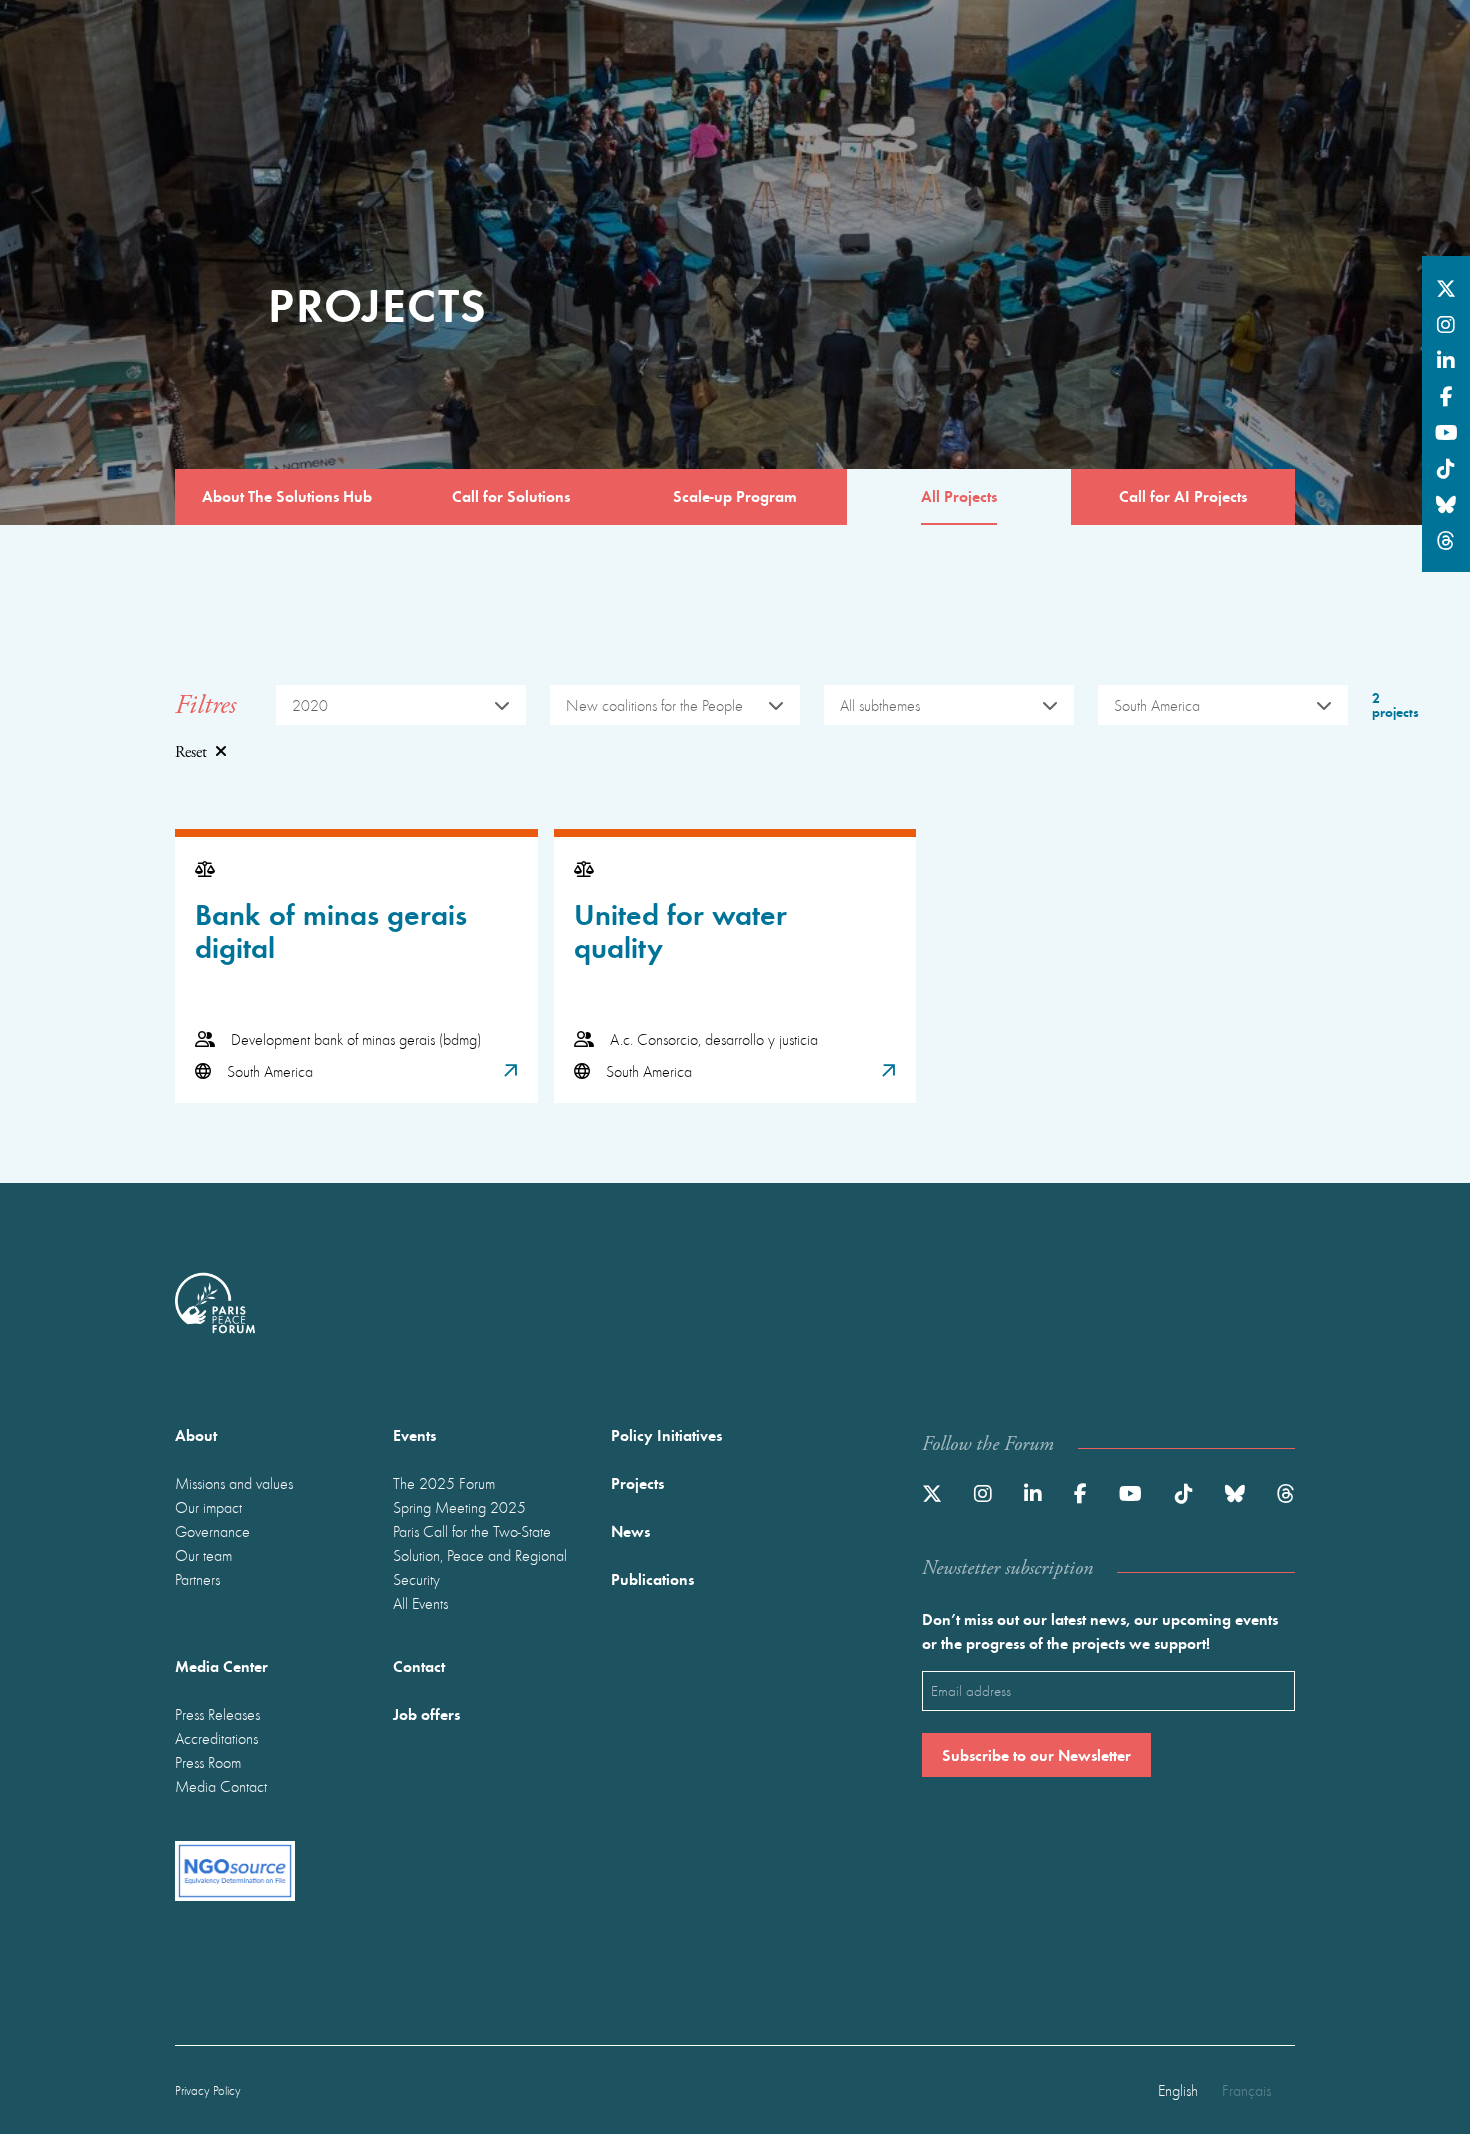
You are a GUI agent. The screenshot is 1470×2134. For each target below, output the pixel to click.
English (1178, 2090)
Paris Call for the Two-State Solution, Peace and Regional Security (480, 1555)
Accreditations (216, 1738)
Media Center (221, 1665)
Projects (637, 1482)
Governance (212, 1531)
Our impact (208, 1507)
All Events (420, 1603)
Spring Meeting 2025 (459, 1507)
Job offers (426, 1713)
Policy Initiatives (666, 1434)
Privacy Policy (208, 2090)
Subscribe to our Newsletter (1036, 1754)
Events (414, 1434)
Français (1246, 2090)
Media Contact (221, 1786)
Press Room (208, 1762)
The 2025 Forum (444, 1483)
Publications (652, 1578)
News (630, 1530)
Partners (197, 1579)
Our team (203, 1555)
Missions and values (234, 1483)
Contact (419, 1665)
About (196, 1434)
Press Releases (217, 1714)
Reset (191, 752)
